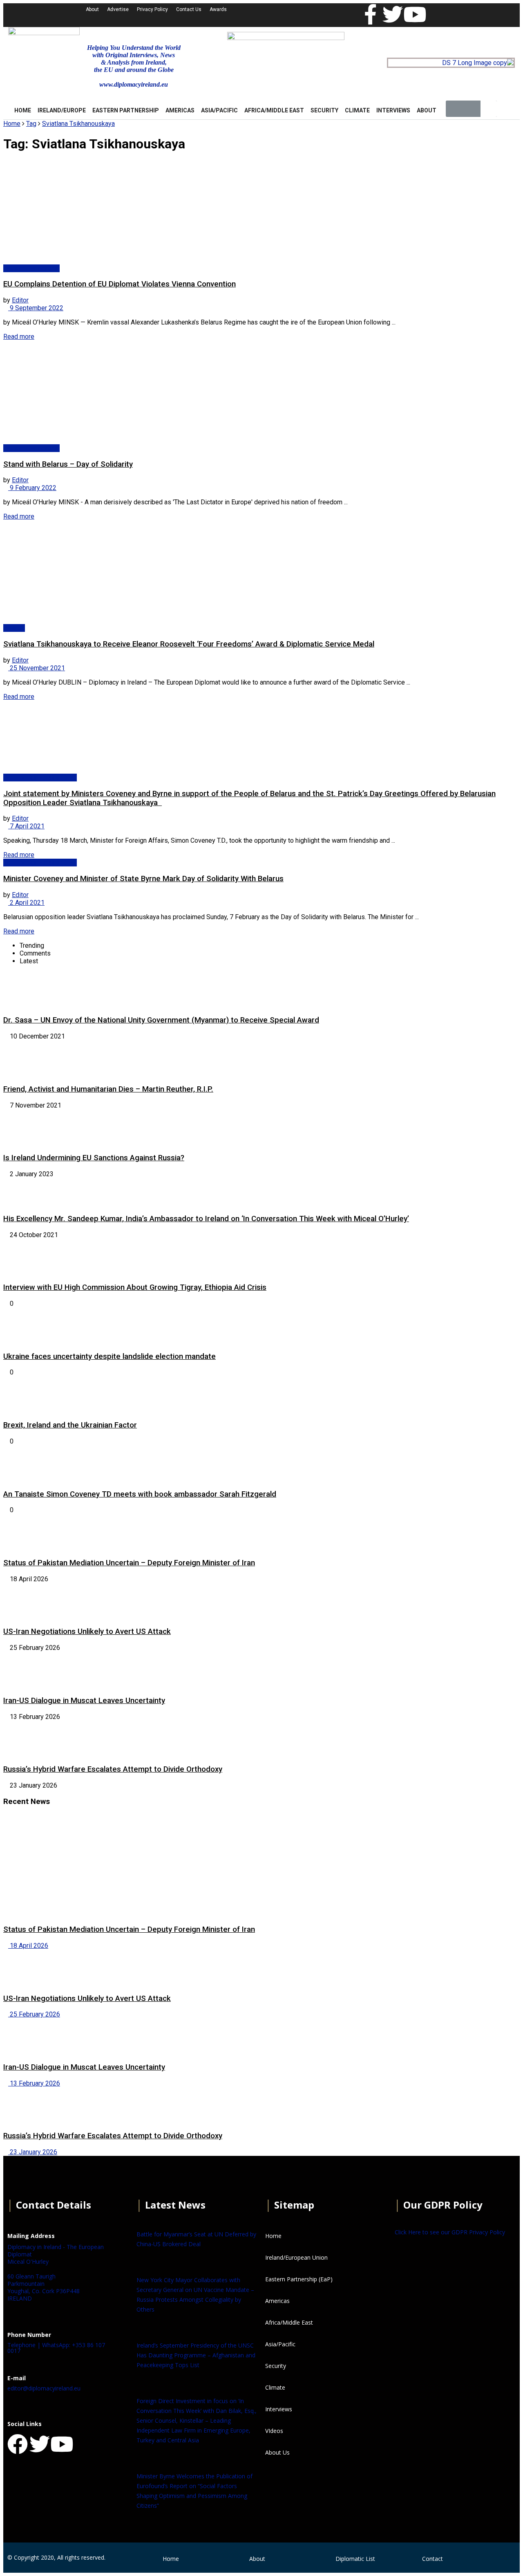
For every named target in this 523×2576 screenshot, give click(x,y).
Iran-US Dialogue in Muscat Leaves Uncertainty (84, 1701)
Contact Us (189, 9)
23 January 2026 (33, 2152)
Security (324, 110)
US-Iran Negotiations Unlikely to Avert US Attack (87, 1632)
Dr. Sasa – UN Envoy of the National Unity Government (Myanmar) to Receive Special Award (161, 1020)
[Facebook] (18, 2444)
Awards (218, 9)
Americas (180, 110)
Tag (31, 124)
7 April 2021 (26, 826)
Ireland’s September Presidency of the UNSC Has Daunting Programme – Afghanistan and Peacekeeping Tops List (196, 2355)
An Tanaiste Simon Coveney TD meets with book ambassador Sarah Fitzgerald (140, 1494)
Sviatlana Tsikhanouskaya (78, 124)
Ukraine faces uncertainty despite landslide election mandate (110, 1356)
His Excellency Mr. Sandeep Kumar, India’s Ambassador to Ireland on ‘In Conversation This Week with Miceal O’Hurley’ (206, 1219)
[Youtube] (415, 14)
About (92, 9)
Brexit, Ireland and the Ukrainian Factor (70, 1425)
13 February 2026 (34, 2083)
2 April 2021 (26, 903)
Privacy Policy (152, 9)
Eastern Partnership (126, 110)
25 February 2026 (34, 2014)
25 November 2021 (37, 668)
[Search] (489, 109)
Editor (20, 300)
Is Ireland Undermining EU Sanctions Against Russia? (94, 1158)
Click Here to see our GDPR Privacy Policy (450, 2232)
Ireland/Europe (62, 110)
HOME (23, 110)
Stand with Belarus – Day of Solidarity (68, 464)
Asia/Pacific (219, 110)
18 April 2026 (28, 1946)
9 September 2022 (36, 308)
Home (12, 124)
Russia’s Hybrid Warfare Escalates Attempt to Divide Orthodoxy (113, 1769)
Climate (357, 110)
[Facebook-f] (371, 14)
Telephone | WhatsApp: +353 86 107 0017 (56, 2348)
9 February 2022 (32, 488)
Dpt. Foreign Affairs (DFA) (40, 778)
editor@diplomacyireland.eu (44, 2388)
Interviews (393, 110)
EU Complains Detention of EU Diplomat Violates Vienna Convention (120, 284)
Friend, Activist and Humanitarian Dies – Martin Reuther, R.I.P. (108, 1089)
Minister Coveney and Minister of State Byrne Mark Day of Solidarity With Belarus (143, 879)
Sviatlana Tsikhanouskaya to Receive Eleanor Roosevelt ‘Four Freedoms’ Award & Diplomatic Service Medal (189, 644)
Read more (19, 337)
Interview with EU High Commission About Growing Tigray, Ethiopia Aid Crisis (135, 1287)
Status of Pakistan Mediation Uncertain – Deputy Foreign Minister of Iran (129, 1563)
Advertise (118, 9)
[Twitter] (393, 14)
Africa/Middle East (274, 110)
